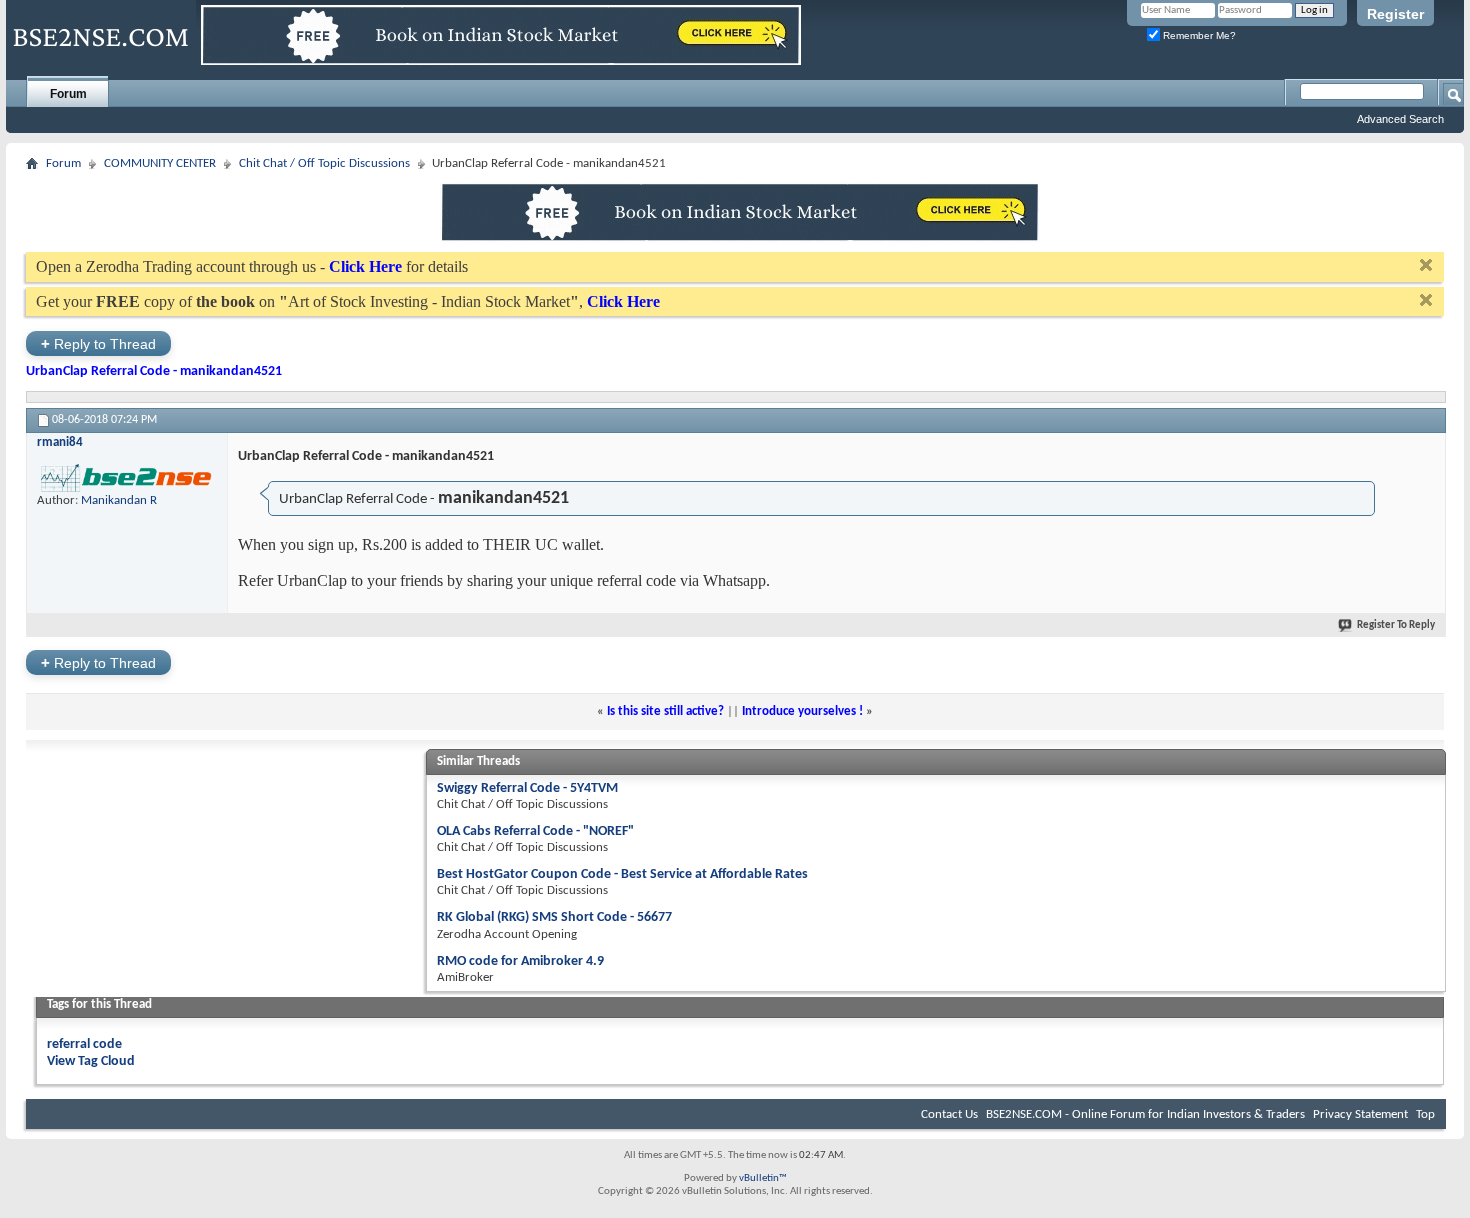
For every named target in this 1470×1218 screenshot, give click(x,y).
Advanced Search (1400, 119)
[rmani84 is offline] (127, 477)
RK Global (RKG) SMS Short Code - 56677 (554, 917)
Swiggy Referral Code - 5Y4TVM (527, 788)
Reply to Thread (98, 343)
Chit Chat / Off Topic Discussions (324, 163)
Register (1395, 14)
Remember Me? (1198, 35)
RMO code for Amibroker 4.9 (520, 961)
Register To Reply (1396, 625)
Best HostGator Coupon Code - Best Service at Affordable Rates (622, 874)
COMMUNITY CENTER (160, 163)
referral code (84, 1044)
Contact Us (949, 1114)
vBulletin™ (763, 1178)
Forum (68, 94)
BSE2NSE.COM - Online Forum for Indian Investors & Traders (1145, 1114)
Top (1425, 1114)
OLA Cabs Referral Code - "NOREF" (535, 831)
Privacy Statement (1360, 1114)
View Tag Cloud (91, 1061)
